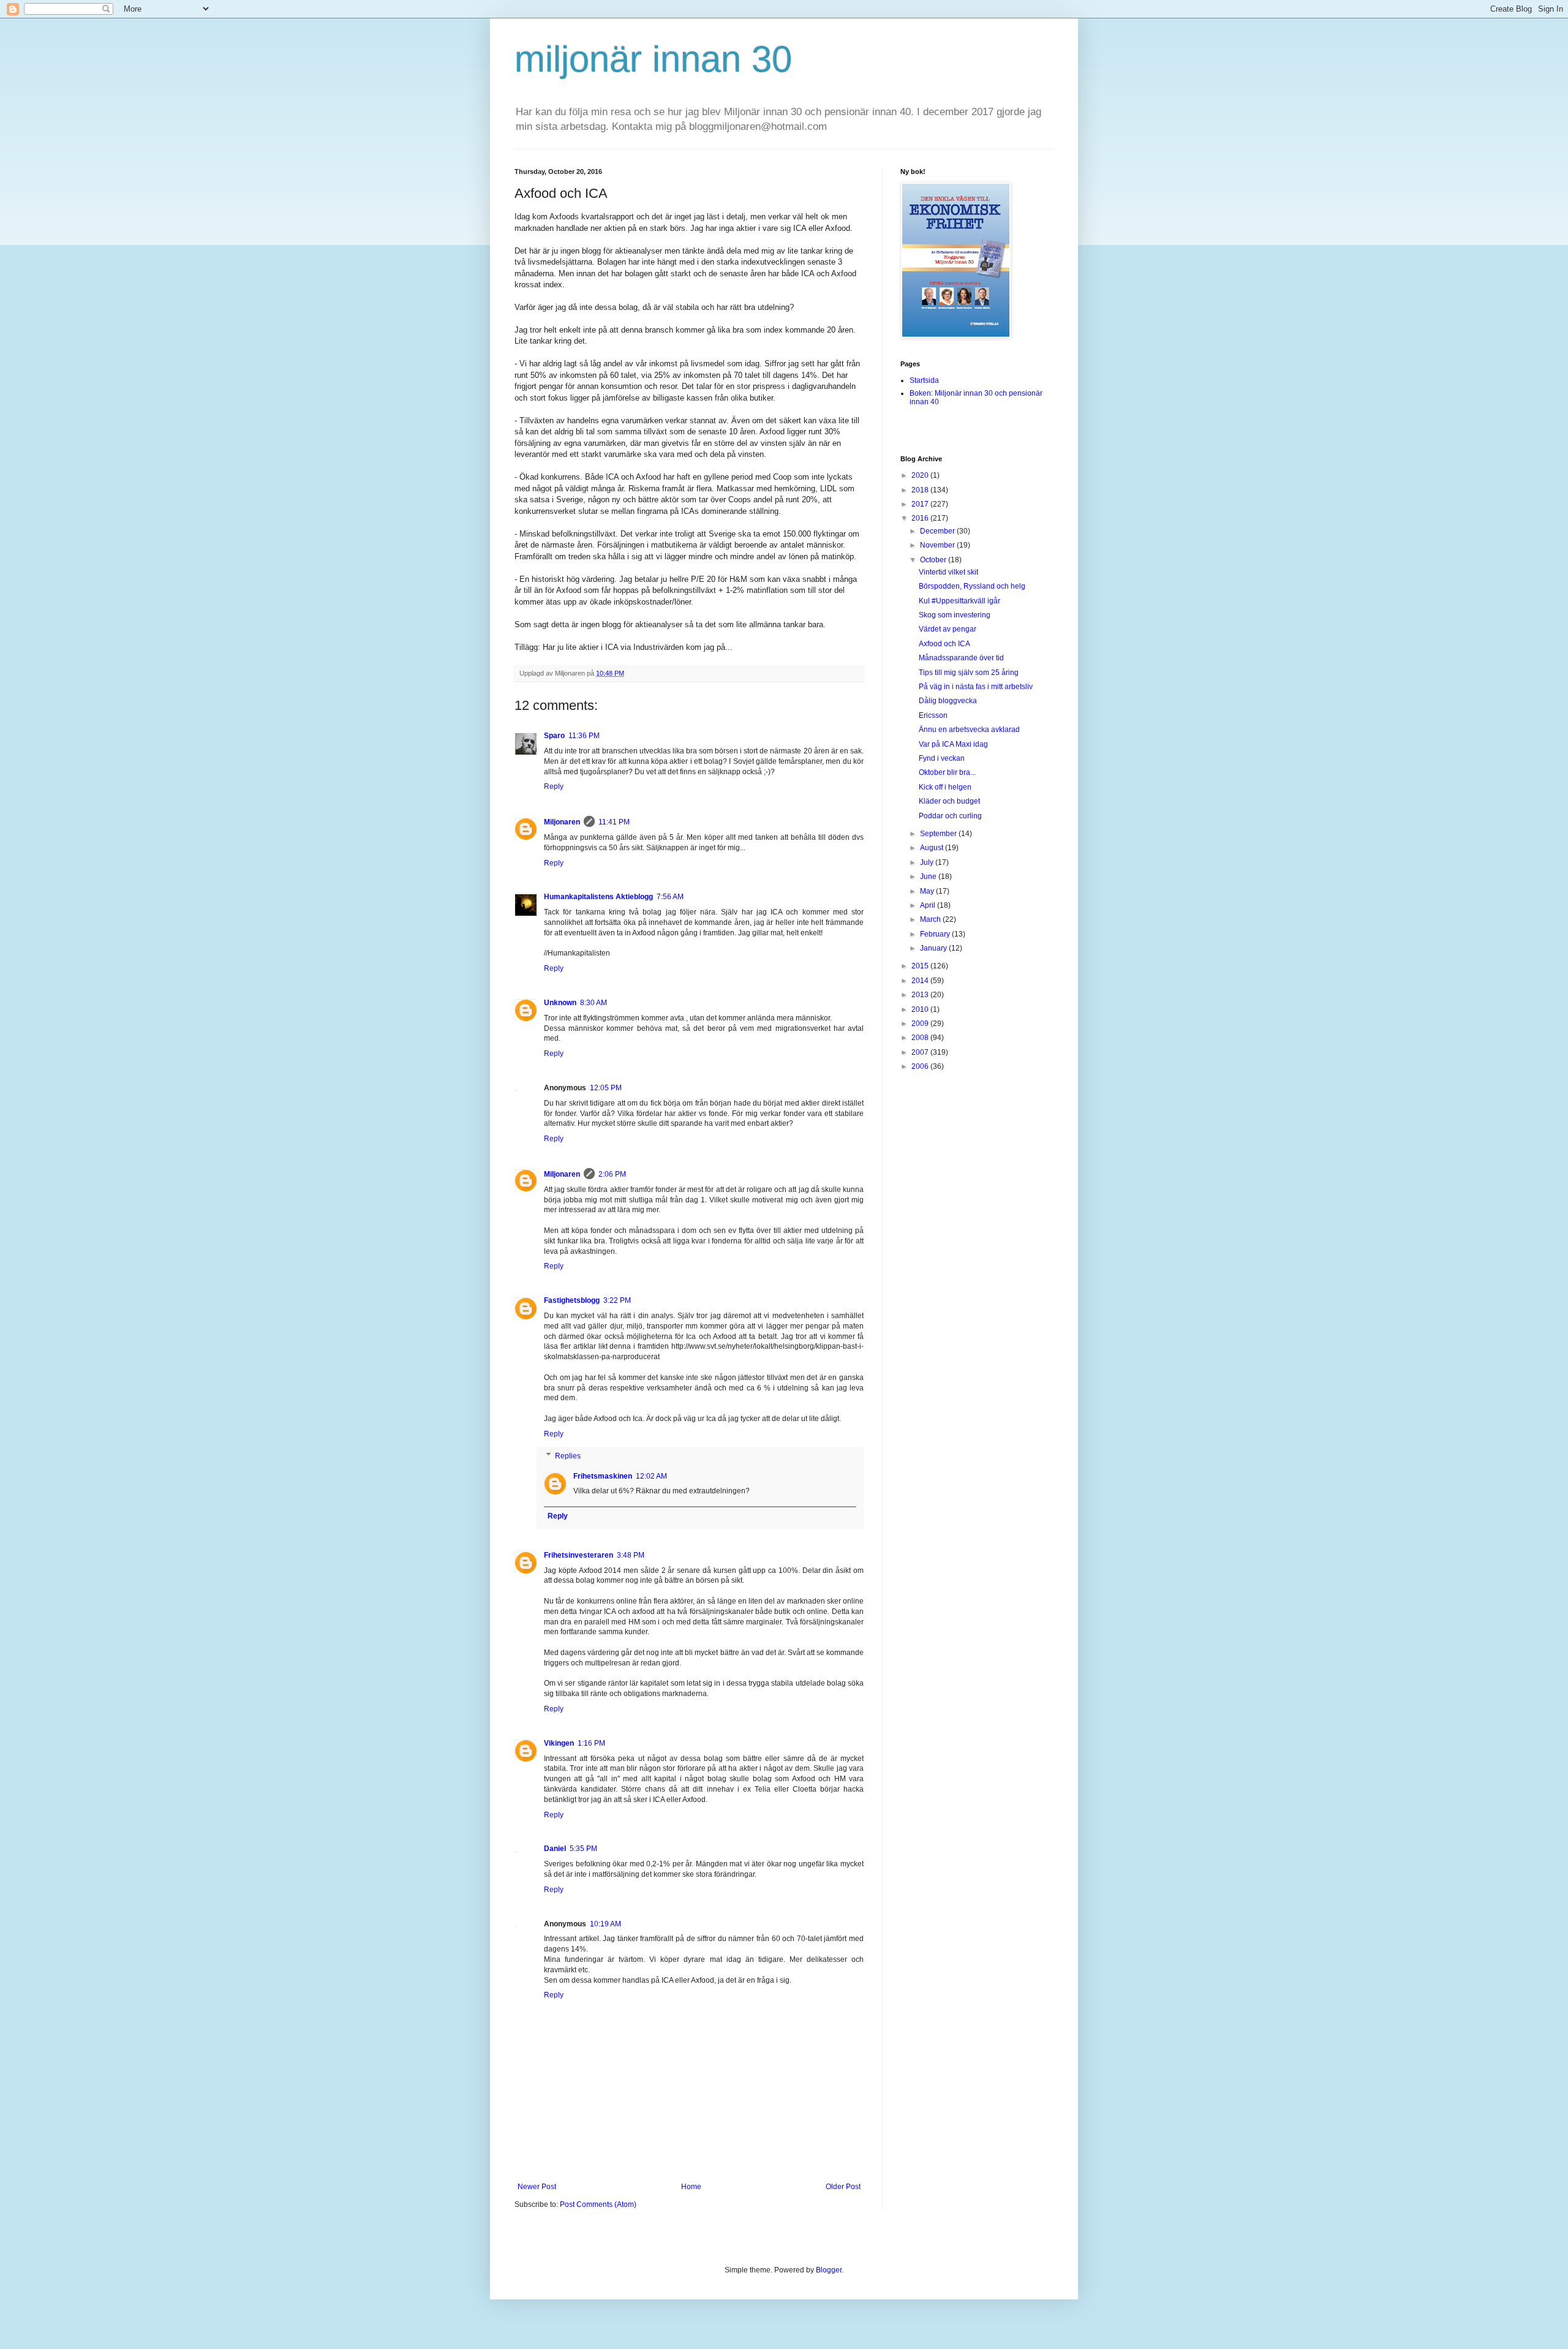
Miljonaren (562, 822)
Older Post (843, 2187)
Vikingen (559, 1743)
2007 (921, 1052)
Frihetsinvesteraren (579, 1555)
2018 (921, 490)
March (931, 919)
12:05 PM (606, 1088)
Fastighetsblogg (572, 1300)
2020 (921, 475)
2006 (921, 1066)
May (928, 891)
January (934, 948)
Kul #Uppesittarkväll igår (959, 601)
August (933, 848)
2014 (921, 981)
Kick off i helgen (945, 787)
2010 (921, 1009)
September (939, 834)
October (934, 560)
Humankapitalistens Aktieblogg (598, 897)
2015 (921, 966)
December (938, 531)
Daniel (555, 1849)
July (928, 862)
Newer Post (537, 2187)
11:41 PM (614, 822)
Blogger (829, 2270)
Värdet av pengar (948, 629)
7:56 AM (670, 897)
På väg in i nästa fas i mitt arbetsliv (976, 687)
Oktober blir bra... (947, 772)
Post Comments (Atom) (598, 2204)
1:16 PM (591, 1743)
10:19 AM (605, 1924)
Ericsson (933, 715)
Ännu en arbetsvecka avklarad (969, 730)
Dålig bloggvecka (948, 701)
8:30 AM (594, 1003)
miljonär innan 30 (653, 59)
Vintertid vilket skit (948, 572)
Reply (554, 786)
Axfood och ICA (944, 644)
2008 (921, 1038)
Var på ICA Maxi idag (953, 744)
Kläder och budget (949, 801)
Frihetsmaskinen (603, 1476)
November (938, 545)
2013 (921, 995)
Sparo (554, 736)
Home (691, 2187)
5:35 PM (583, 1849)
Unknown (560, 1003)
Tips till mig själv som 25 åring (969, 673)
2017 (921, 504)
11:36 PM (584, 736)
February (936, 934)
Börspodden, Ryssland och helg (972, 586)
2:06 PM (612, 1174)
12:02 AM (651, 1476)
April (929, 905)
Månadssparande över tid (961, 658)
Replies (568, 1456)
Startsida (924, 380)
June (929, 877)
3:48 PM (631, 1555)
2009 (921, 1024)
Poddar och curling (950, 816)
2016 (921, 518)
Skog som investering (955, 615)
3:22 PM (617, 1300)
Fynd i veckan (942, 758)
